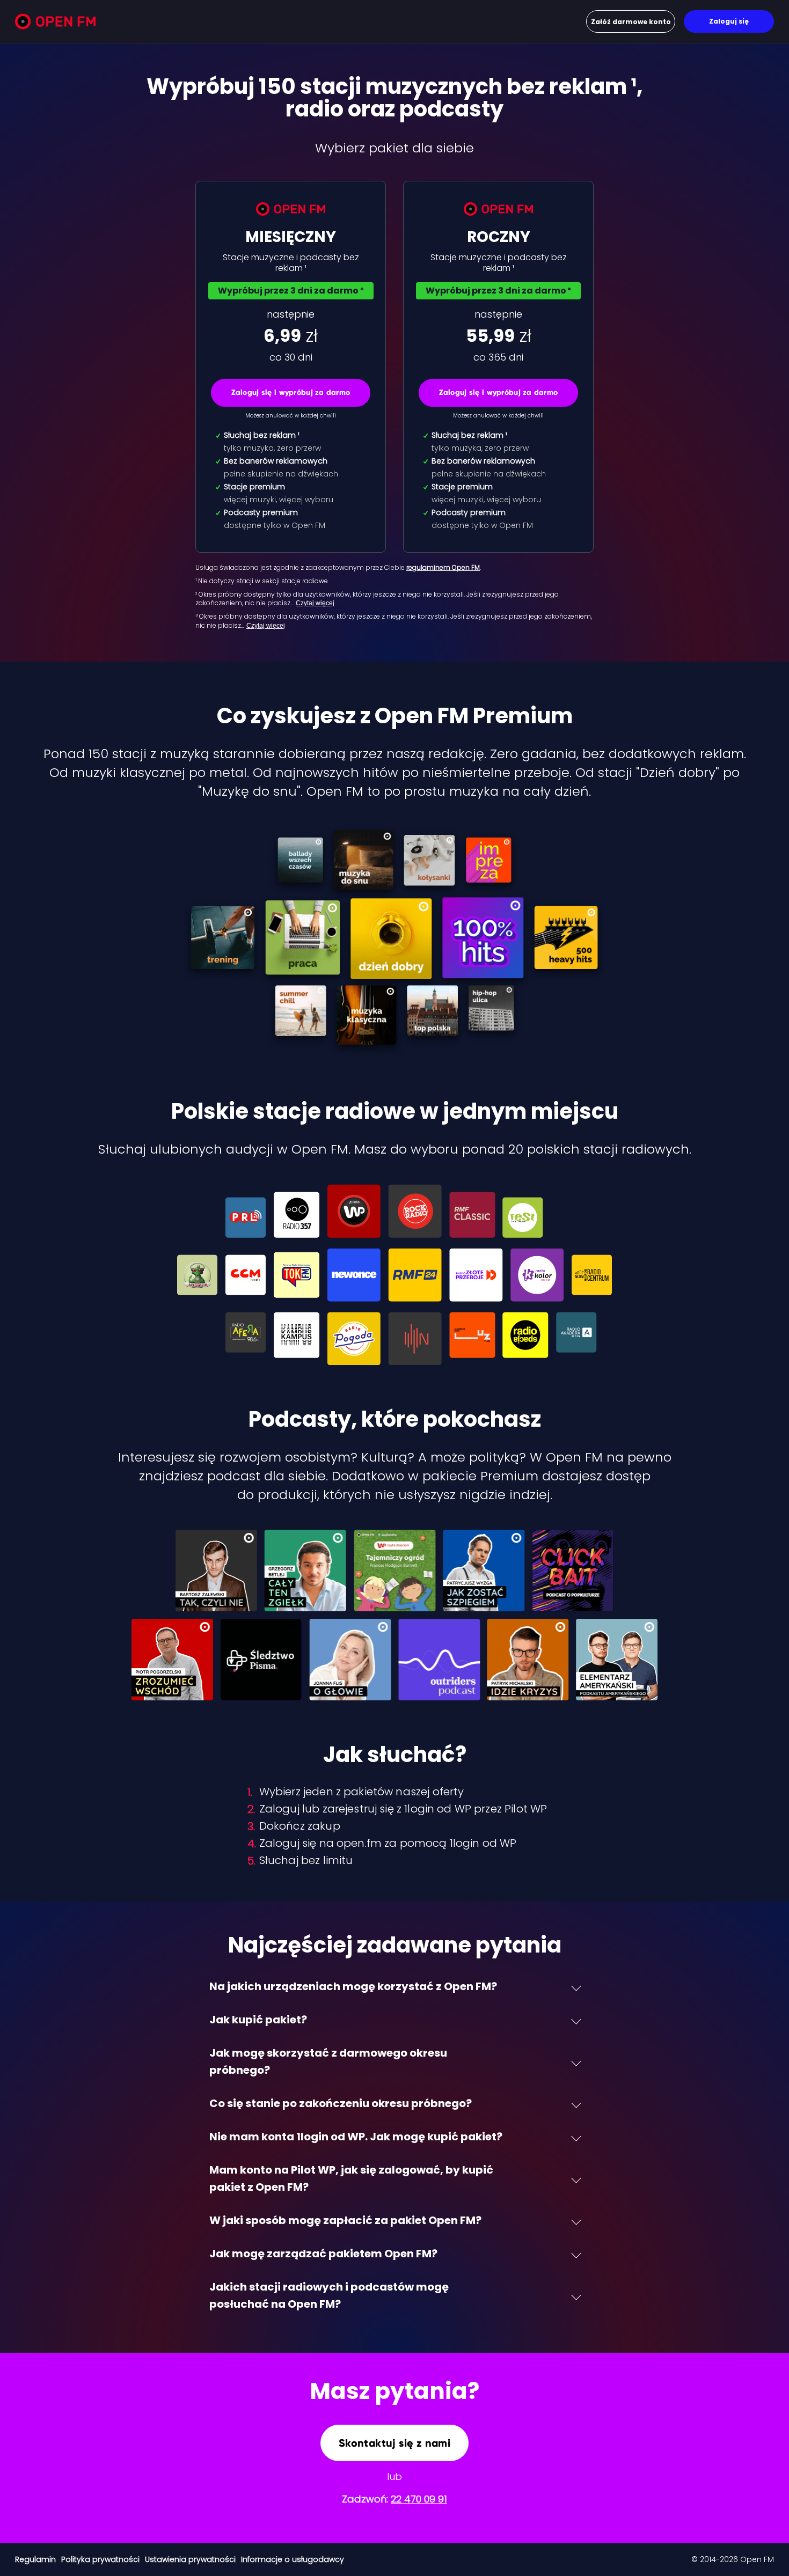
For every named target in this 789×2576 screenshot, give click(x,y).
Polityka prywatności (100, 2559)
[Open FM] (55, 23)
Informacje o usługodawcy (293, 2559)
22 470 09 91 (419, 2499)
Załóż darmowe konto (631, 22)
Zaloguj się (729, 21)
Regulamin (35, 2559)
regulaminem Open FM (443, 567)
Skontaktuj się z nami (394, 2443)
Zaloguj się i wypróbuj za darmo (291, 392)
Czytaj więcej (315, 603)
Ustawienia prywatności (190, 2559)
